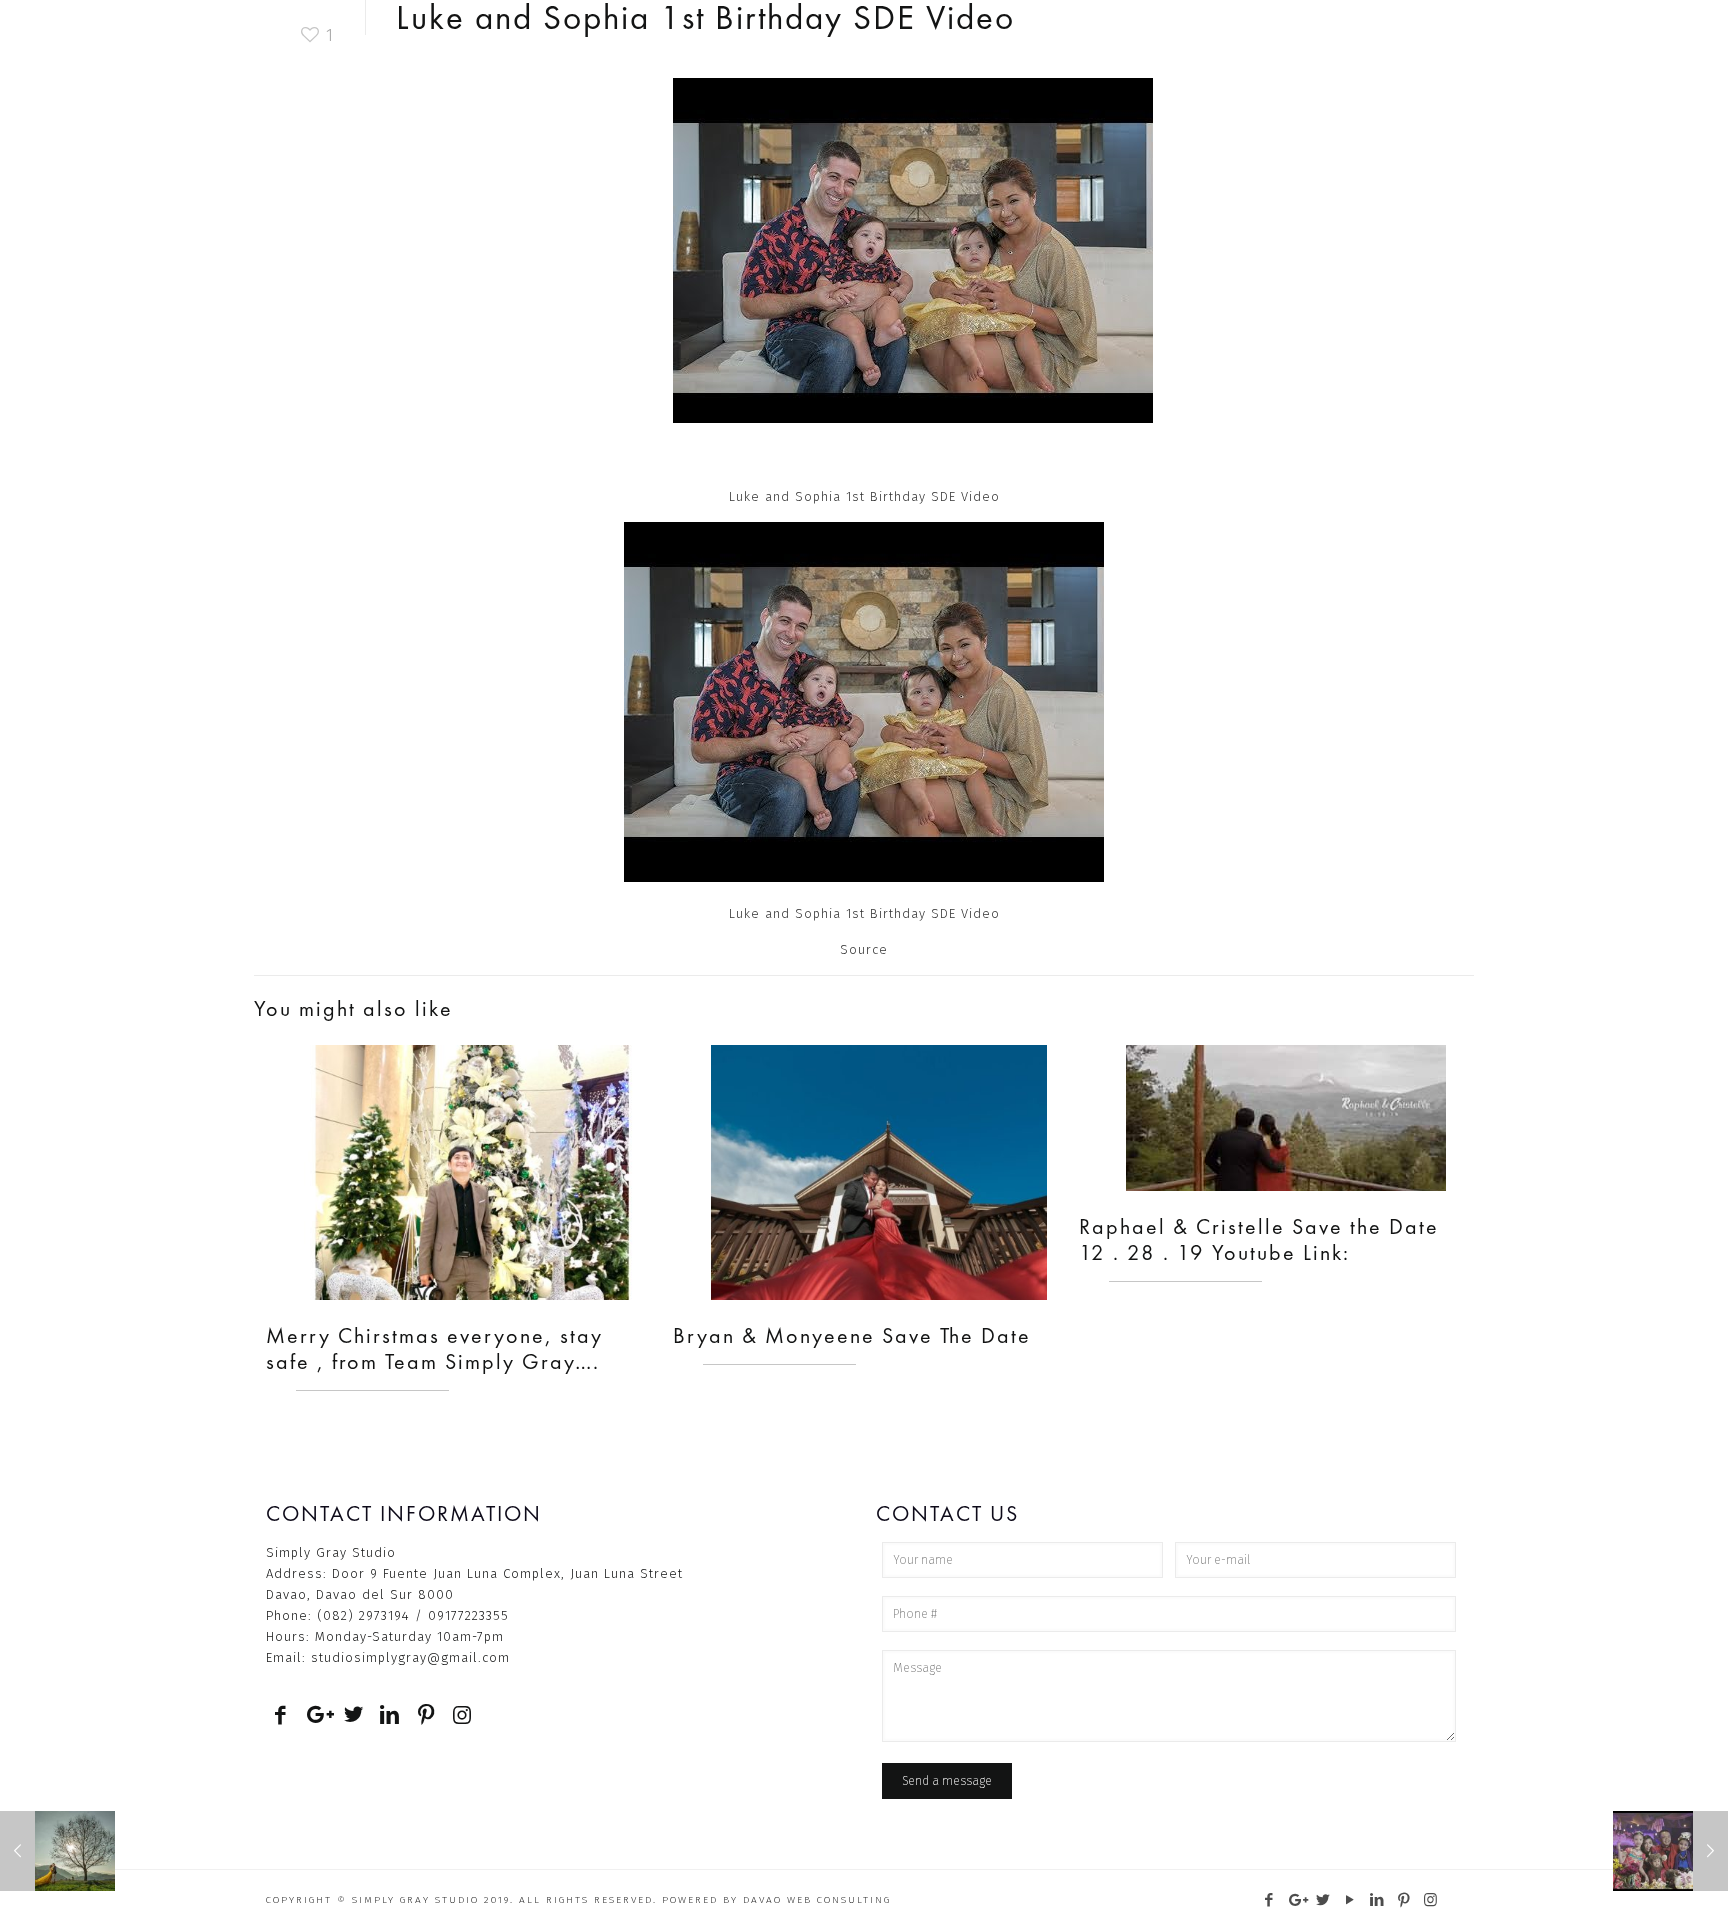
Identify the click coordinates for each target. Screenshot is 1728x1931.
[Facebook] (1269, 1900)
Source (864, 949)
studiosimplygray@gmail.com (410, 1657)
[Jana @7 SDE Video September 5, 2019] (1670, 1851)
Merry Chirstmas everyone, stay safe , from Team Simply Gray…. (434, 1348)
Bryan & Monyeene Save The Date (852, 1335)
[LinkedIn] (1377, 1900)
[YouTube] (1350, 1900)
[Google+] (1296, 1900)
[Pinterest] (1404, 1900)
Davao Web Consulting (817, 1900)
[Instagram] (1431, 1900)
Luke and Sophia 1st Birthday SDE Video (864, 913)
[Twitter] (1323, 1900)
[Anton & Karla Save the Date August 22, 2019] (57, 1851)
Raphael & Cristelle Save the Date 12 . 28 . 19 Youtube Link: (1259, 1239)
